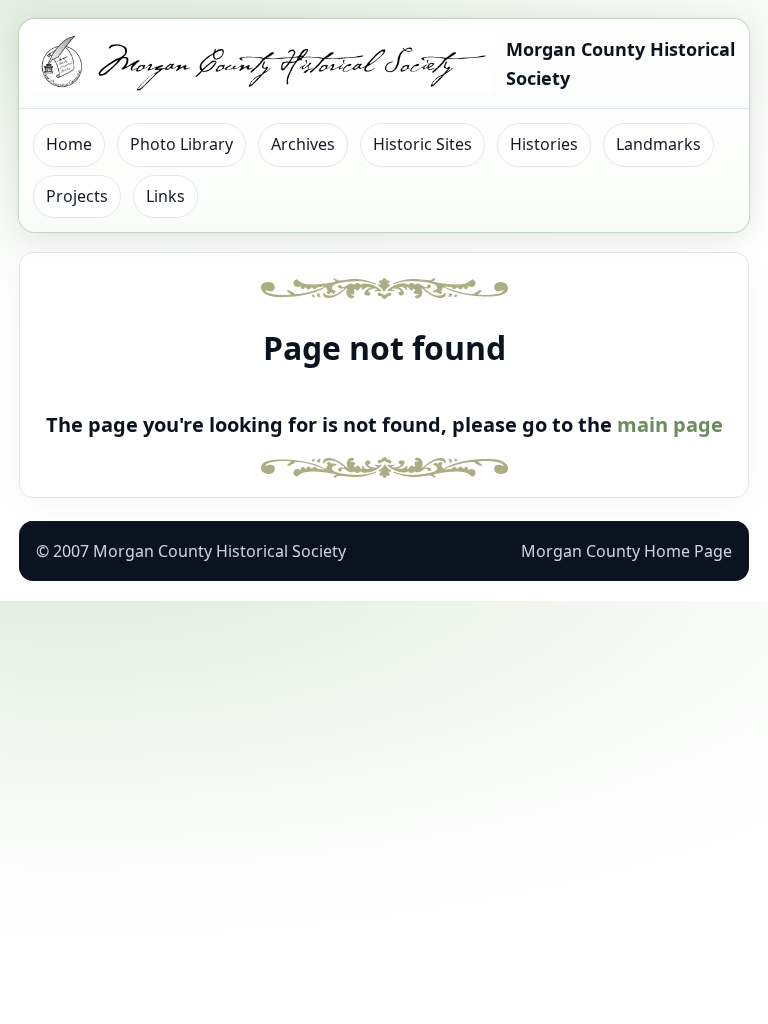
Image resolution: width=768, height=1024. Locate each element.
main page (670, 424)
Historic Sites (422, 144)
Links (165, 196)
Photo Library (181, 144)
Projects (77, 196)
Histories (544, 144)
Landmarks (658, 144)
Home (69, 144)
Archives (303, 144)
